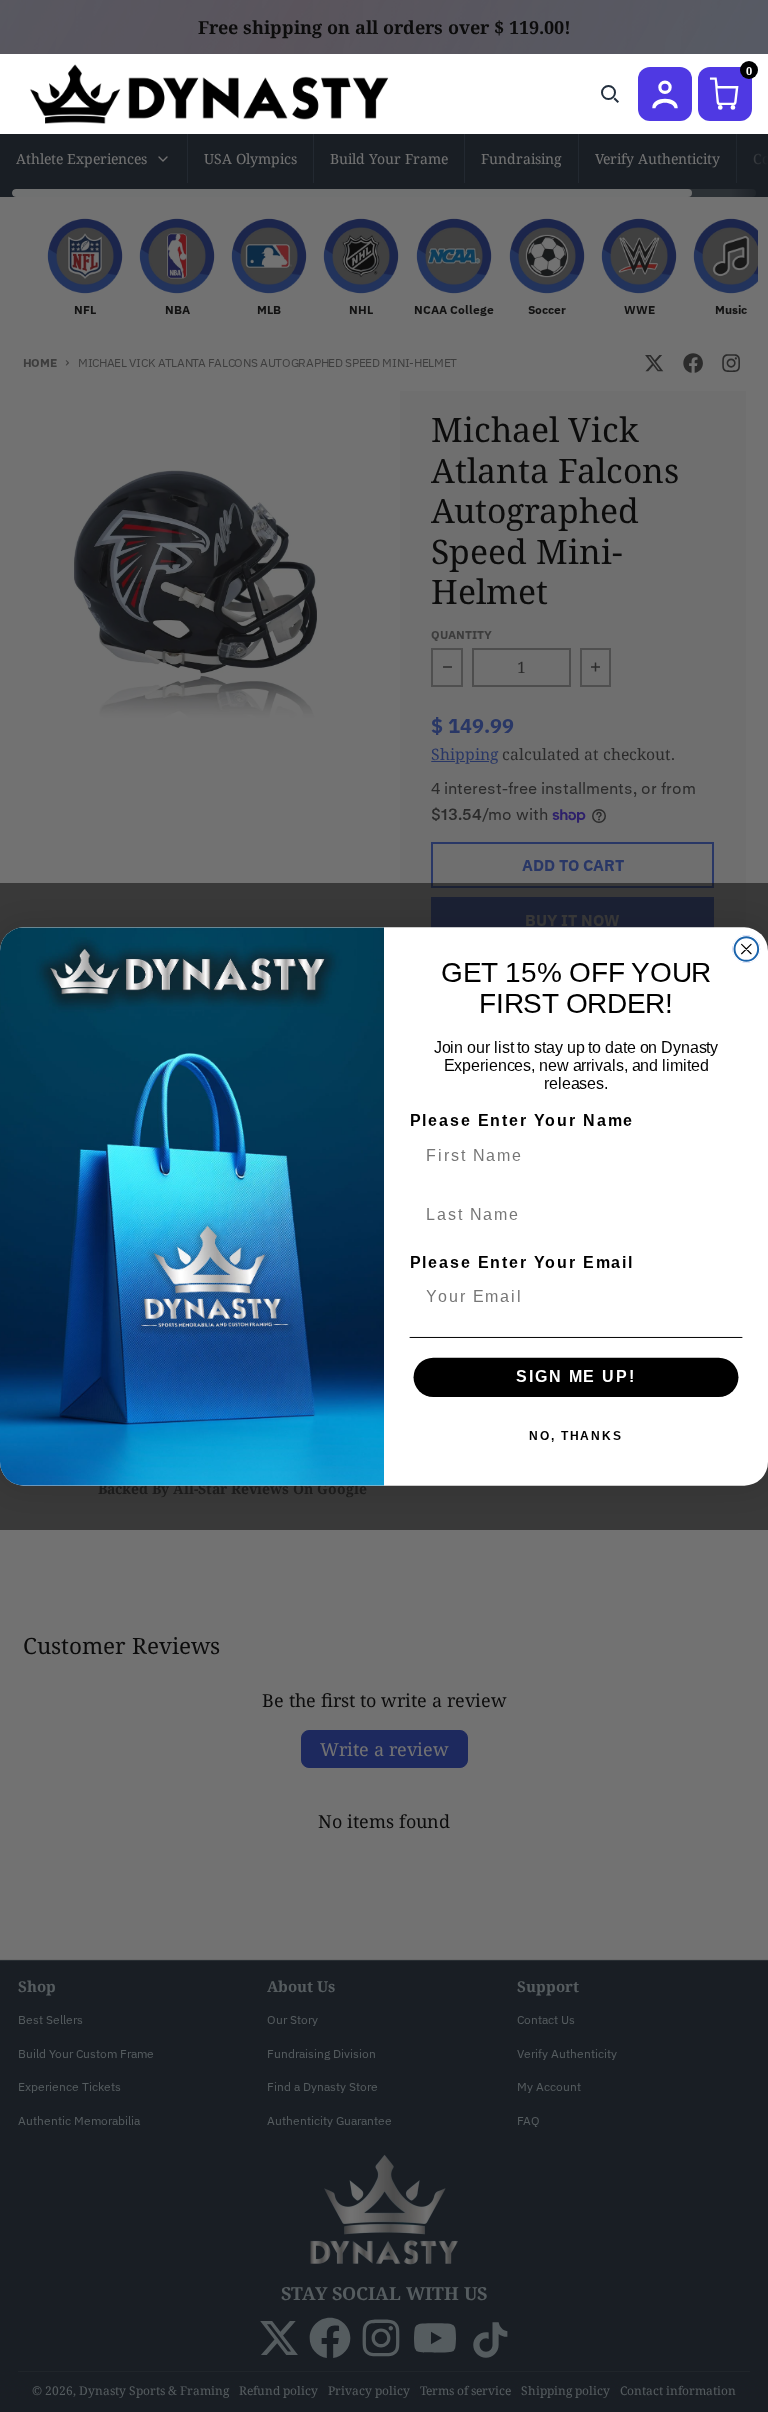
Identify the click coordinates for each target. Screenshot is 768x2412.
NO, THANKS (576, 1436)
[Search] (610, 94)
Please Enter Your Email (522, 1262)
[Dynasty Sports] (235, 94)
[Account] (665, 94)
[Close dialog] (747, 949)
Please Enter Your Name (522, 1120)
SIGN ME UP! (575, 1376)
